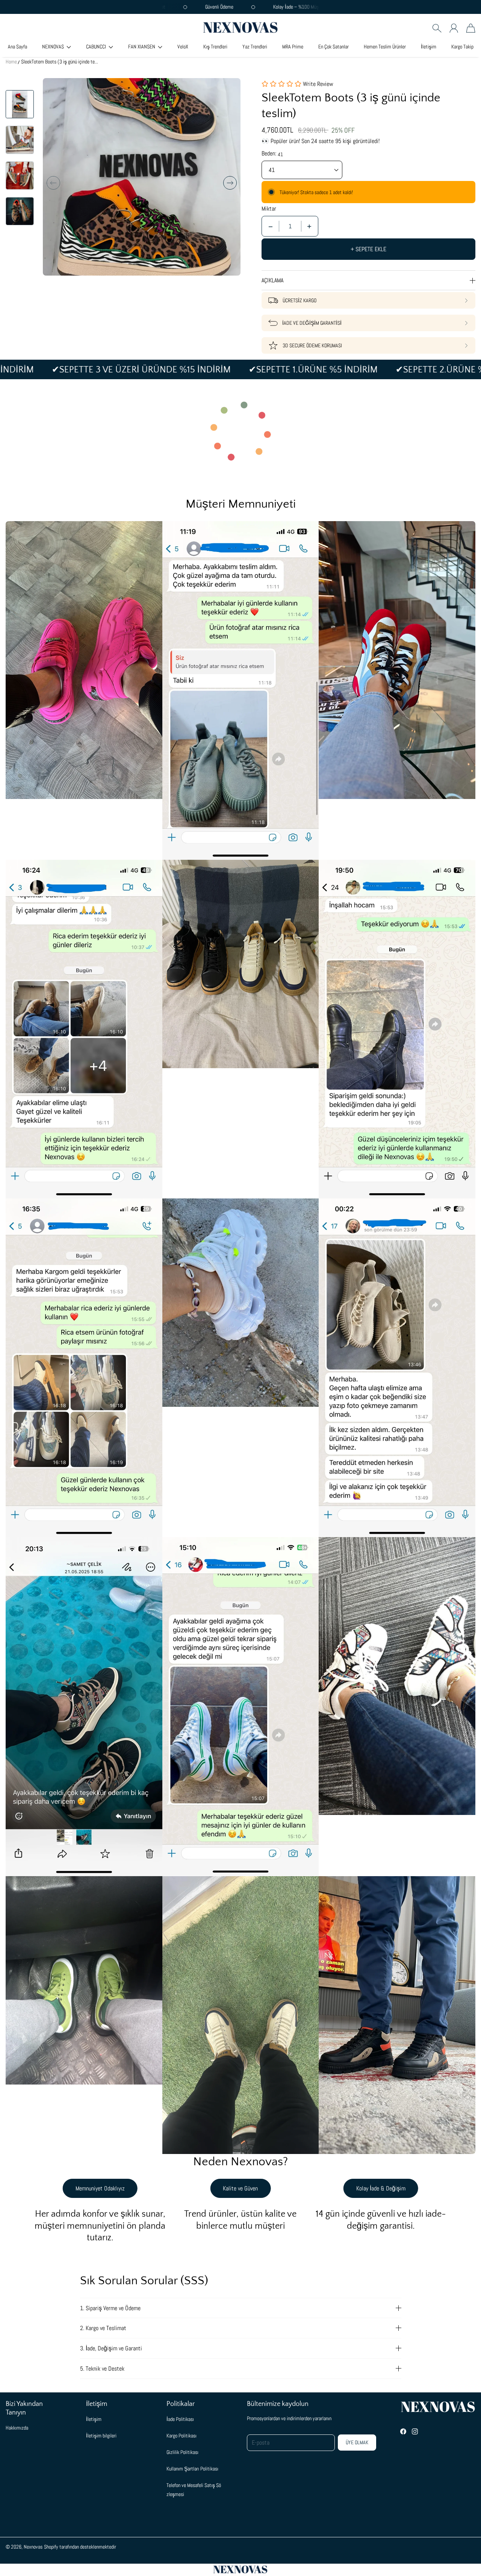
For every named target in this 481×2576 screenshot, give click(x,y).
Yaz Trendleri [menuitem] (255, 47)
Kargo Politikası (182, 2436)
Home (11, 62)
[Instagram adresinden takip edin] (415, 2431)
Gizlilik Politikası (182, 2452)
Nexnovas (33, 2547)
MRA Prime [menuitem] (293, 47)
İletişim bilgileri (101, 2436)
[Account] (454, 28)
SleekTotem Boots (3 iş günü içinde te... (60, 62)
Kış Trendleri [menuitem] (215, 47)
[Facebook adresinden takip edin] (403, 2431)
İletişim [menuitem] (429, 47)
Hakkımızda (17, 2428)
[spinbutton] (290, 226)
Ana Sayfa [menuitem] (17, 47)
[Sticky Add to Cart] (448, 2553)
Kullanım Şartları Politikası (192, 2469)
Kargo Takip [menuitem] (462, 47)
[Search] (437, 28)
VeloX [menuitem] (183, 47)
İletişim (94, 2419)
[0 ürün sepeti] (471, 28)
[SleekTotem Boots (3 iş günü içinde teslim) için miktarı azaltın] (271, 226)
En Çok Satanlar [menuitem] (334, 47)
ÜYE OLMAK (357, 2442)
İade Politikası (180, 2419)
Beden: (269, 154)
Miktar (269, 209)
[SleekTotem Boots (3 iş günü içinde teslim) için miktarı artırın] (309, 226)
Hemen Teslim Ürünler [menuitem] (385, 47)
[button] (57, 47)
